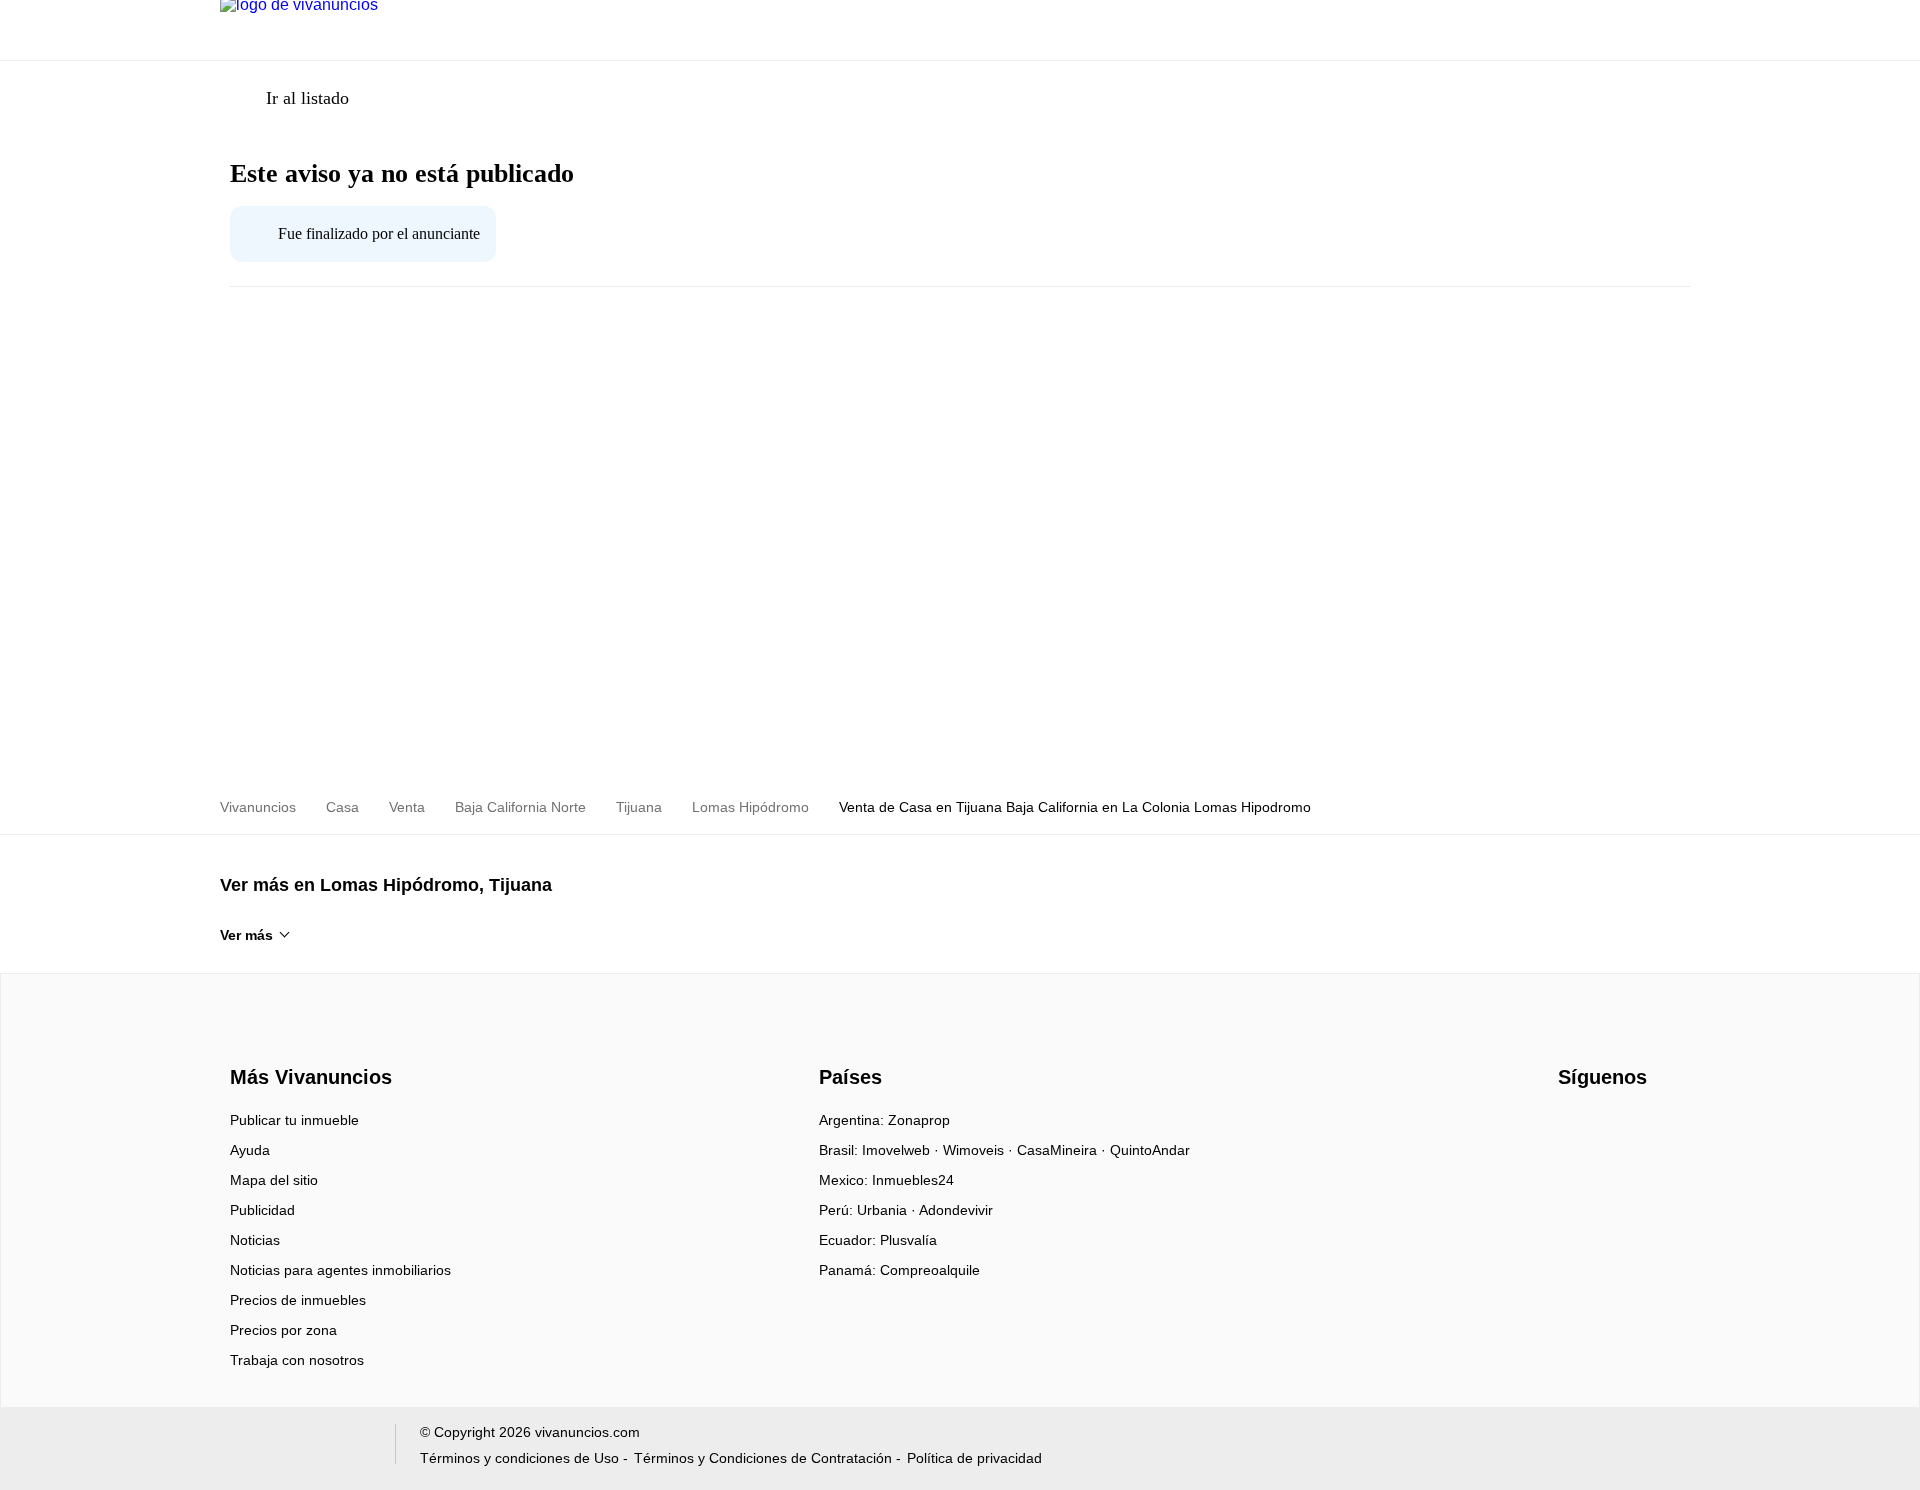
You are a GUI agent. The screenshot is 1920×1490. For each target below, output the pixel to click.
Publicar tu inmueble (294, 1120)
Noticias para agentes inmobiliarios (340, 1270)
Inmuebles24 (913, 1180)
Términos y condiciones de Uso (519, 1458)
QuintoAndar (1150, 1150)
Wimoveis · (980, 1150)
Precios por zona (283, 1330)
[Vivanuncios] (307, 1041)
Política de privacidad (974, 1458)
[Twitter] (1640, 1127)
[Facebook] (1574, 1127)
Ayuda (250, 1150)
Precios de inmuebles (298, 1300)
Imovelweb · (902, 1150)
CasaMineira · (1063, 1150)
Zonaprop (919, 1120)
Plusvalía (908, 1240)
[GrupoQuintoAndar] (295, 1448)
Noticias (255, 1240)
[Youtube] (1607, 1127)
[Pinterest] (1673, 1127)
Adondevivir (956, 1210)
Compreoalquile (930, 1270)
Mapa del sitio (274, 1180)
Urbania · (888, 1210)
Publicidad (262, 1210)
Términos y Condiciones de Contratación (763, 1458)
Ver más (246, 935)
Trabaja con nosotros (297, 1360)
